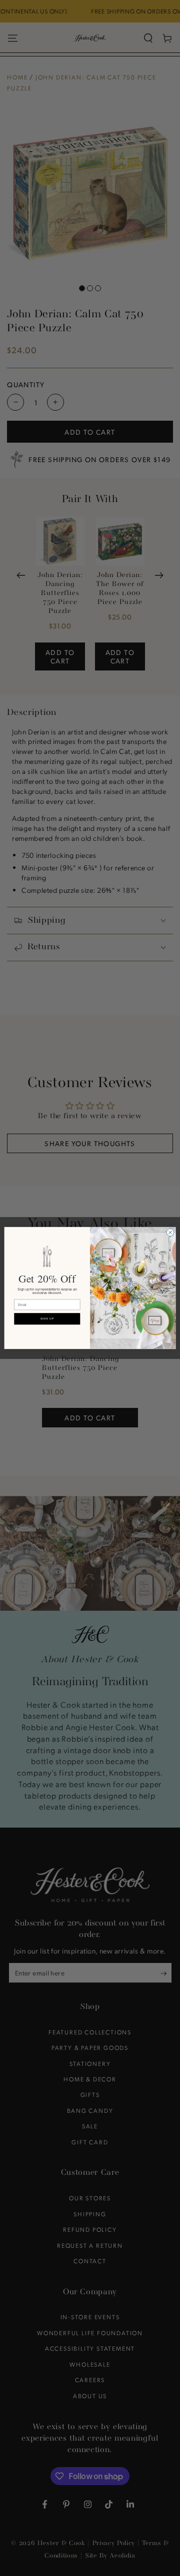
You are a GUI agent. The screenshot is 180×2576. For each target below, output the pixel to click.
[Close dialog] (170, 1232)
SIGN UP (47, 1319)
